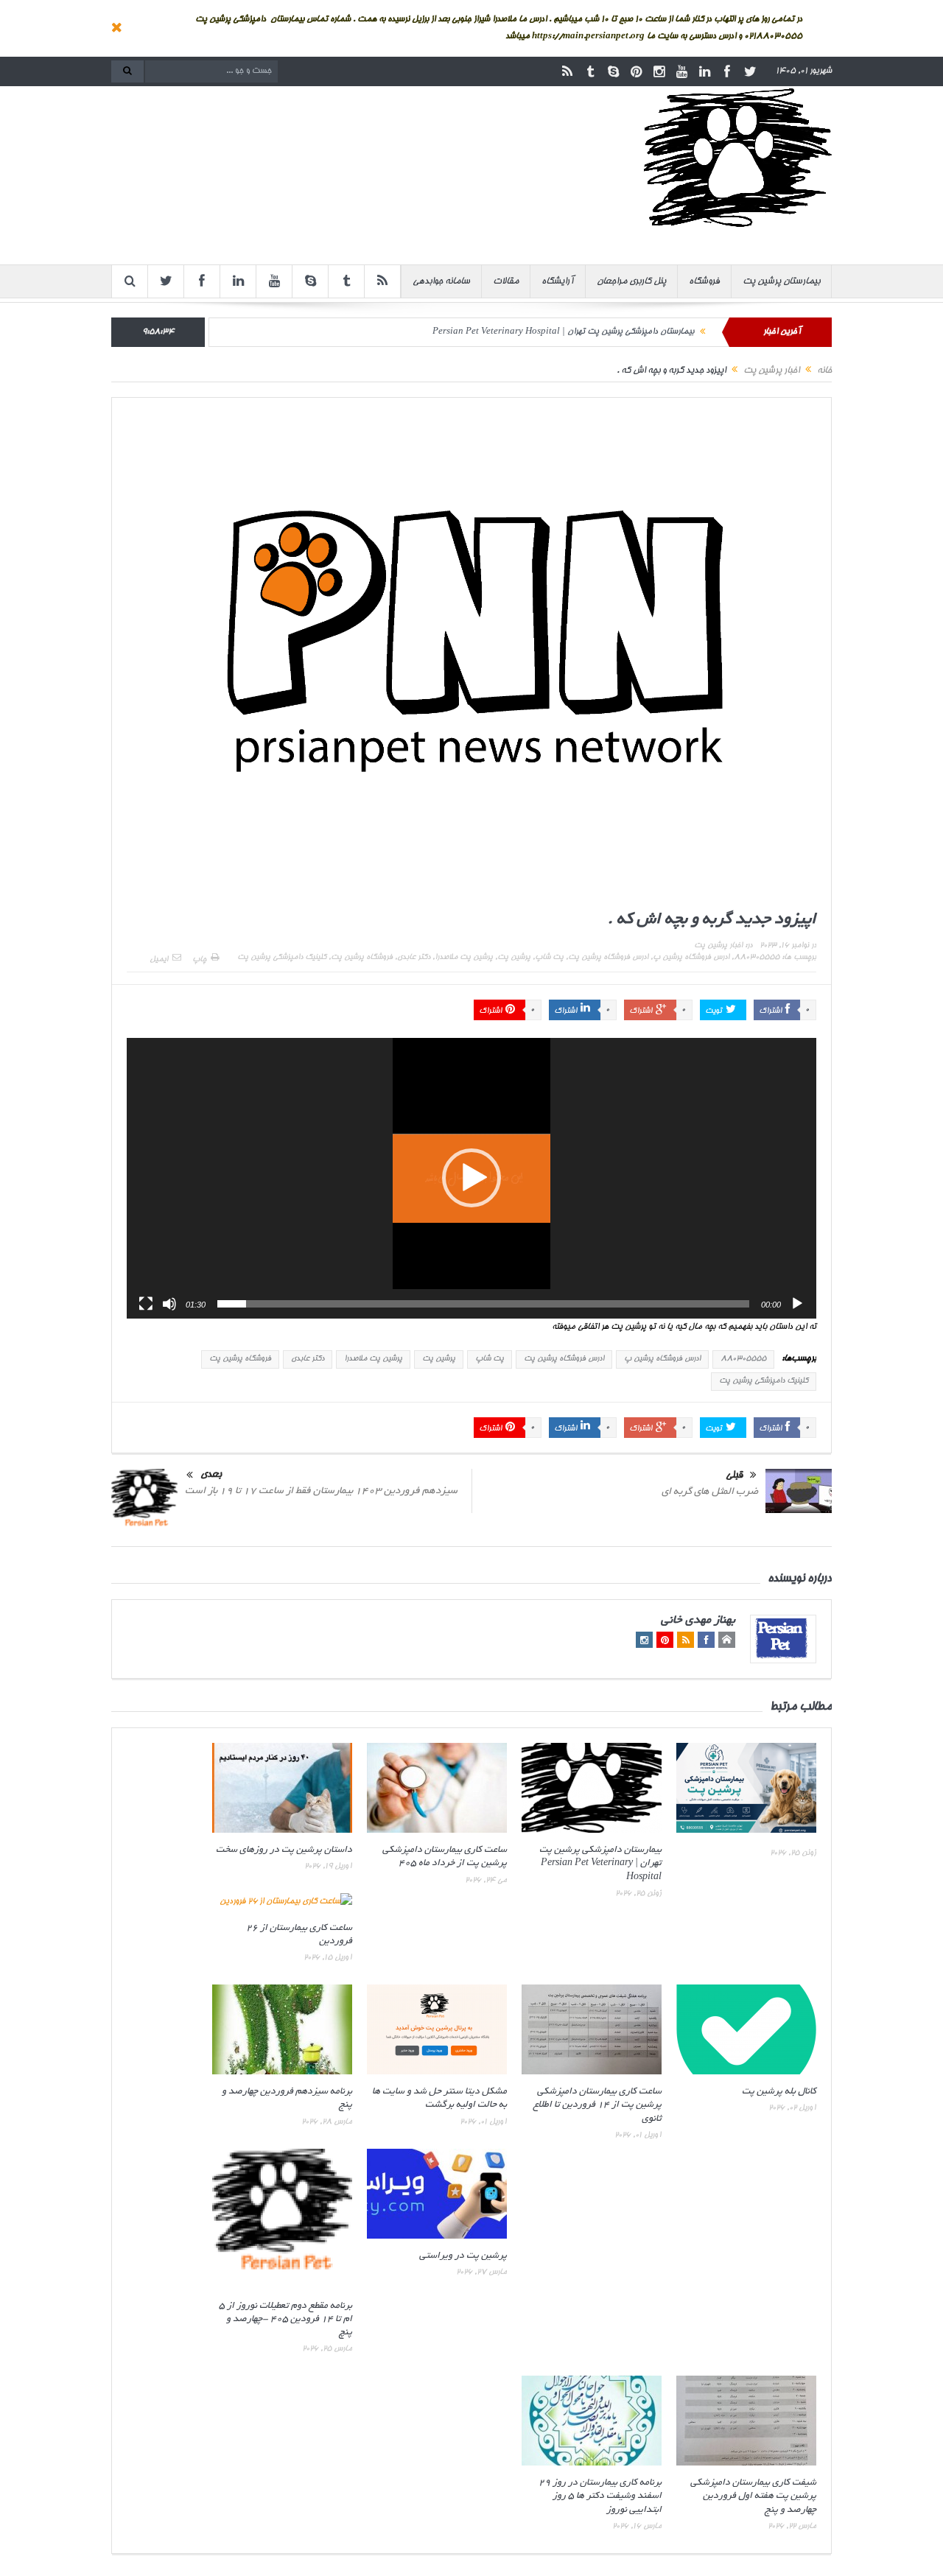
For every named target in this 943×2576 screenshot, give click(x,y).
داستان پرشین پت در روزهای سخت (284, 1850)
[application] (471, 1178)
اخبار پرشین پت (718, 946)
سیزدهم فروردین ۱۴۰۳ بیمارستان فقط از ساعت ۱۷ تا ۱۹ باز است (321, 1491)
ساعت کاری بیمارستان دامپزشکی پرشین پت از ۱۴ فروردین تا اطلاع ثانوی (597, 2105)
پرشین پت (514, 958)
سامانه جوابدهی (441, 281)
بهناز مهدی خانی (698, 1621)
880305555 (757, 958)
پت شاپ (549, 958)
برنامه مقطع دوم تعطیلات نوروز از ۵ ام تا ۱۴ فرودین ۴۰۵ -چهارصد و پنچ (285, 2320)
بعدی (211, 1475)
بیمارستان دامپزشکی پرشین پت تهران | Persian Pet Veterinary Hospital (600, 1864)
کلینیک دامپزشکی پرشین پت (282, 958)
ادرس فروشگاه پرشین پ (691, 958)
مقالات (506, 281)
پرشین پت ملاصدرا (464, 958)
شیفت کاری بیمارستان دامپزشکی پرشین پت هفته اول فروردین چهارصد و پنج (753, 2496)
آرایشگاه (558, 281)
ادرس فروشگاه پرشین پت (608, 958)
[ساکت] (169, 1304)
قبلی (734, 1476)
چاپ (199, 960)
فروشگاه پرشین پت (362, 958)
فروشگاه (704, 281)
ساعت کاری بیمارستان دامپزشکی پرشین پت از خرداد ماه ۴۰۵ (591, 341)
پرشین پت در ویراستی (463, 2256)
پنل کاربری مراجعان (631, 281)
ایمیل (159, 960)
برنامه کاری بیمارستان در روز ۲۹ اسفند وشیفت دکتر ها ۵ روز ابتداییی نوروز (600, 2496)
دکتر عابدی (414, 958)
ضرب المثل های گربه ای (710, 1492)
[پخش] (797, 1304)
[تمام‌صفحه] (146, 1304)
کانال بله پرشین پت (779, 2092)
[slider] (483, 1304)
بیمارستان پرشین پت (781, 281)
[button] (471, 1178)
